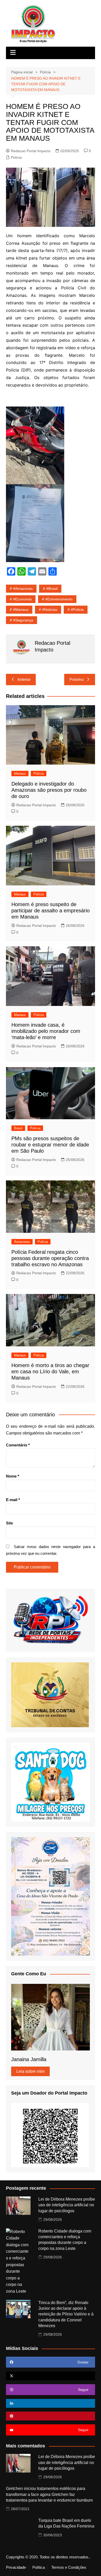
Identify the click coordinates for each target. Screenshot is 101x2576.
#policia (77, 610)
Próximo (77, 679)
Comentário (18, 1445)
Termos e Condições (69, 2567)
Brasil (18, 1128)
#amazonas (23, 589)
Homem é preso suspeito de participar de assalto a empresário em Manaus (51, 911)
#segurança (23, 620)
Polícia (16, 157)
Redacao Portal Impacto (31, 151)
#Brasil (52, 589)
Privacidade (16, 2567)
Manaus (20, 773)
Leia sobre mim (30, 2071)
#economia (22, 599)
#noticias (50, 610)
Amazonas (22, 1242)
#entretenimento (59, 599)
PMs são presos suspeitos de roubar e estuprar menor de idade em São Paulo (50, 1145)
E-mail (13, 1500)
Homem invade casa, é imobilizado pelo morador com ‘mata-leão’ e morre (46, 1031)
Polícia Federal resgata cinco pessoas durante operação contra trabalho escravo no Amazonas (50, 1258)
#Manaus (21, 610)
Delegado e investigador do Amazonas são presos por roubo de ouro (49, 790)
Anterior (24, 679)
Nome (13, 1476)
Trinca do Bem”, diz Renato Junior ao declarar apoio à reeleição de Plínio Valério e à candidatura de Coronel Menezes (66, 2314)
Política (39, 2567)
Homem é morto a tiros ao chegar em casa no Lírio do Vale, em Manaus (50, 1371)
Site (9, 1523)
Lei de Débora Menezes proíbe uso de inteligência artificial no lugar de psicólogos (67, 2205)
